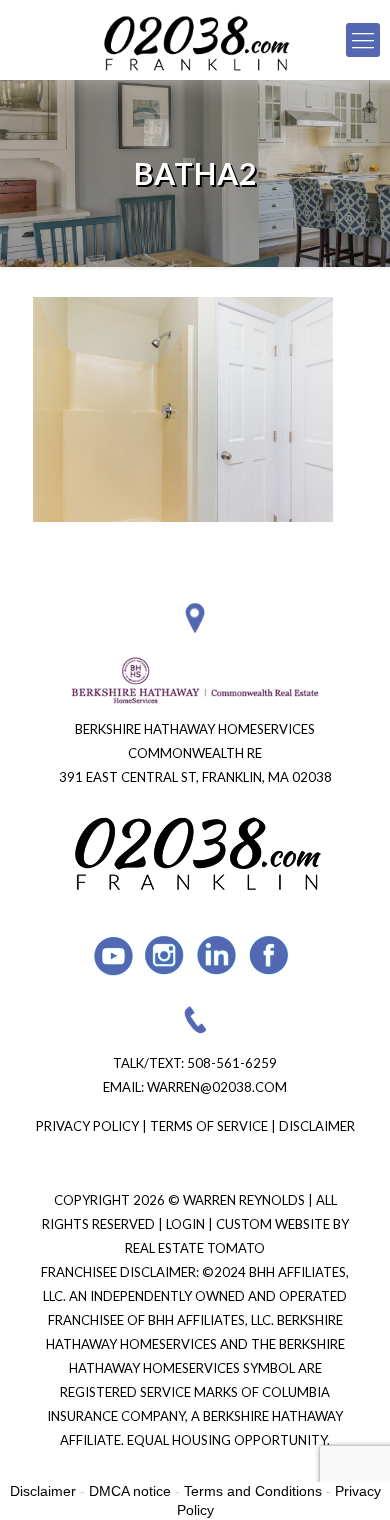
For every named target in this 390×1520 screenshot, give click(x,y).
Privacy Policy (87, 1126)
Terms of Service (209, 1126)
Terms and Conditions (253, 1491)
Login (187, 1224)
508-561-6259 (232, 1063)
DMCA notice (130, 1491)
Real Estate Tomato (195, 1248)
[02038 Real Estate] (195, 40)
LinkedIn (217, 955)
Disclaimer (317, 1126)
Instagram (165, 955)
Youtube (113, 955)
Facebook (269, 955)
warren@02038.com (217, 1087)
